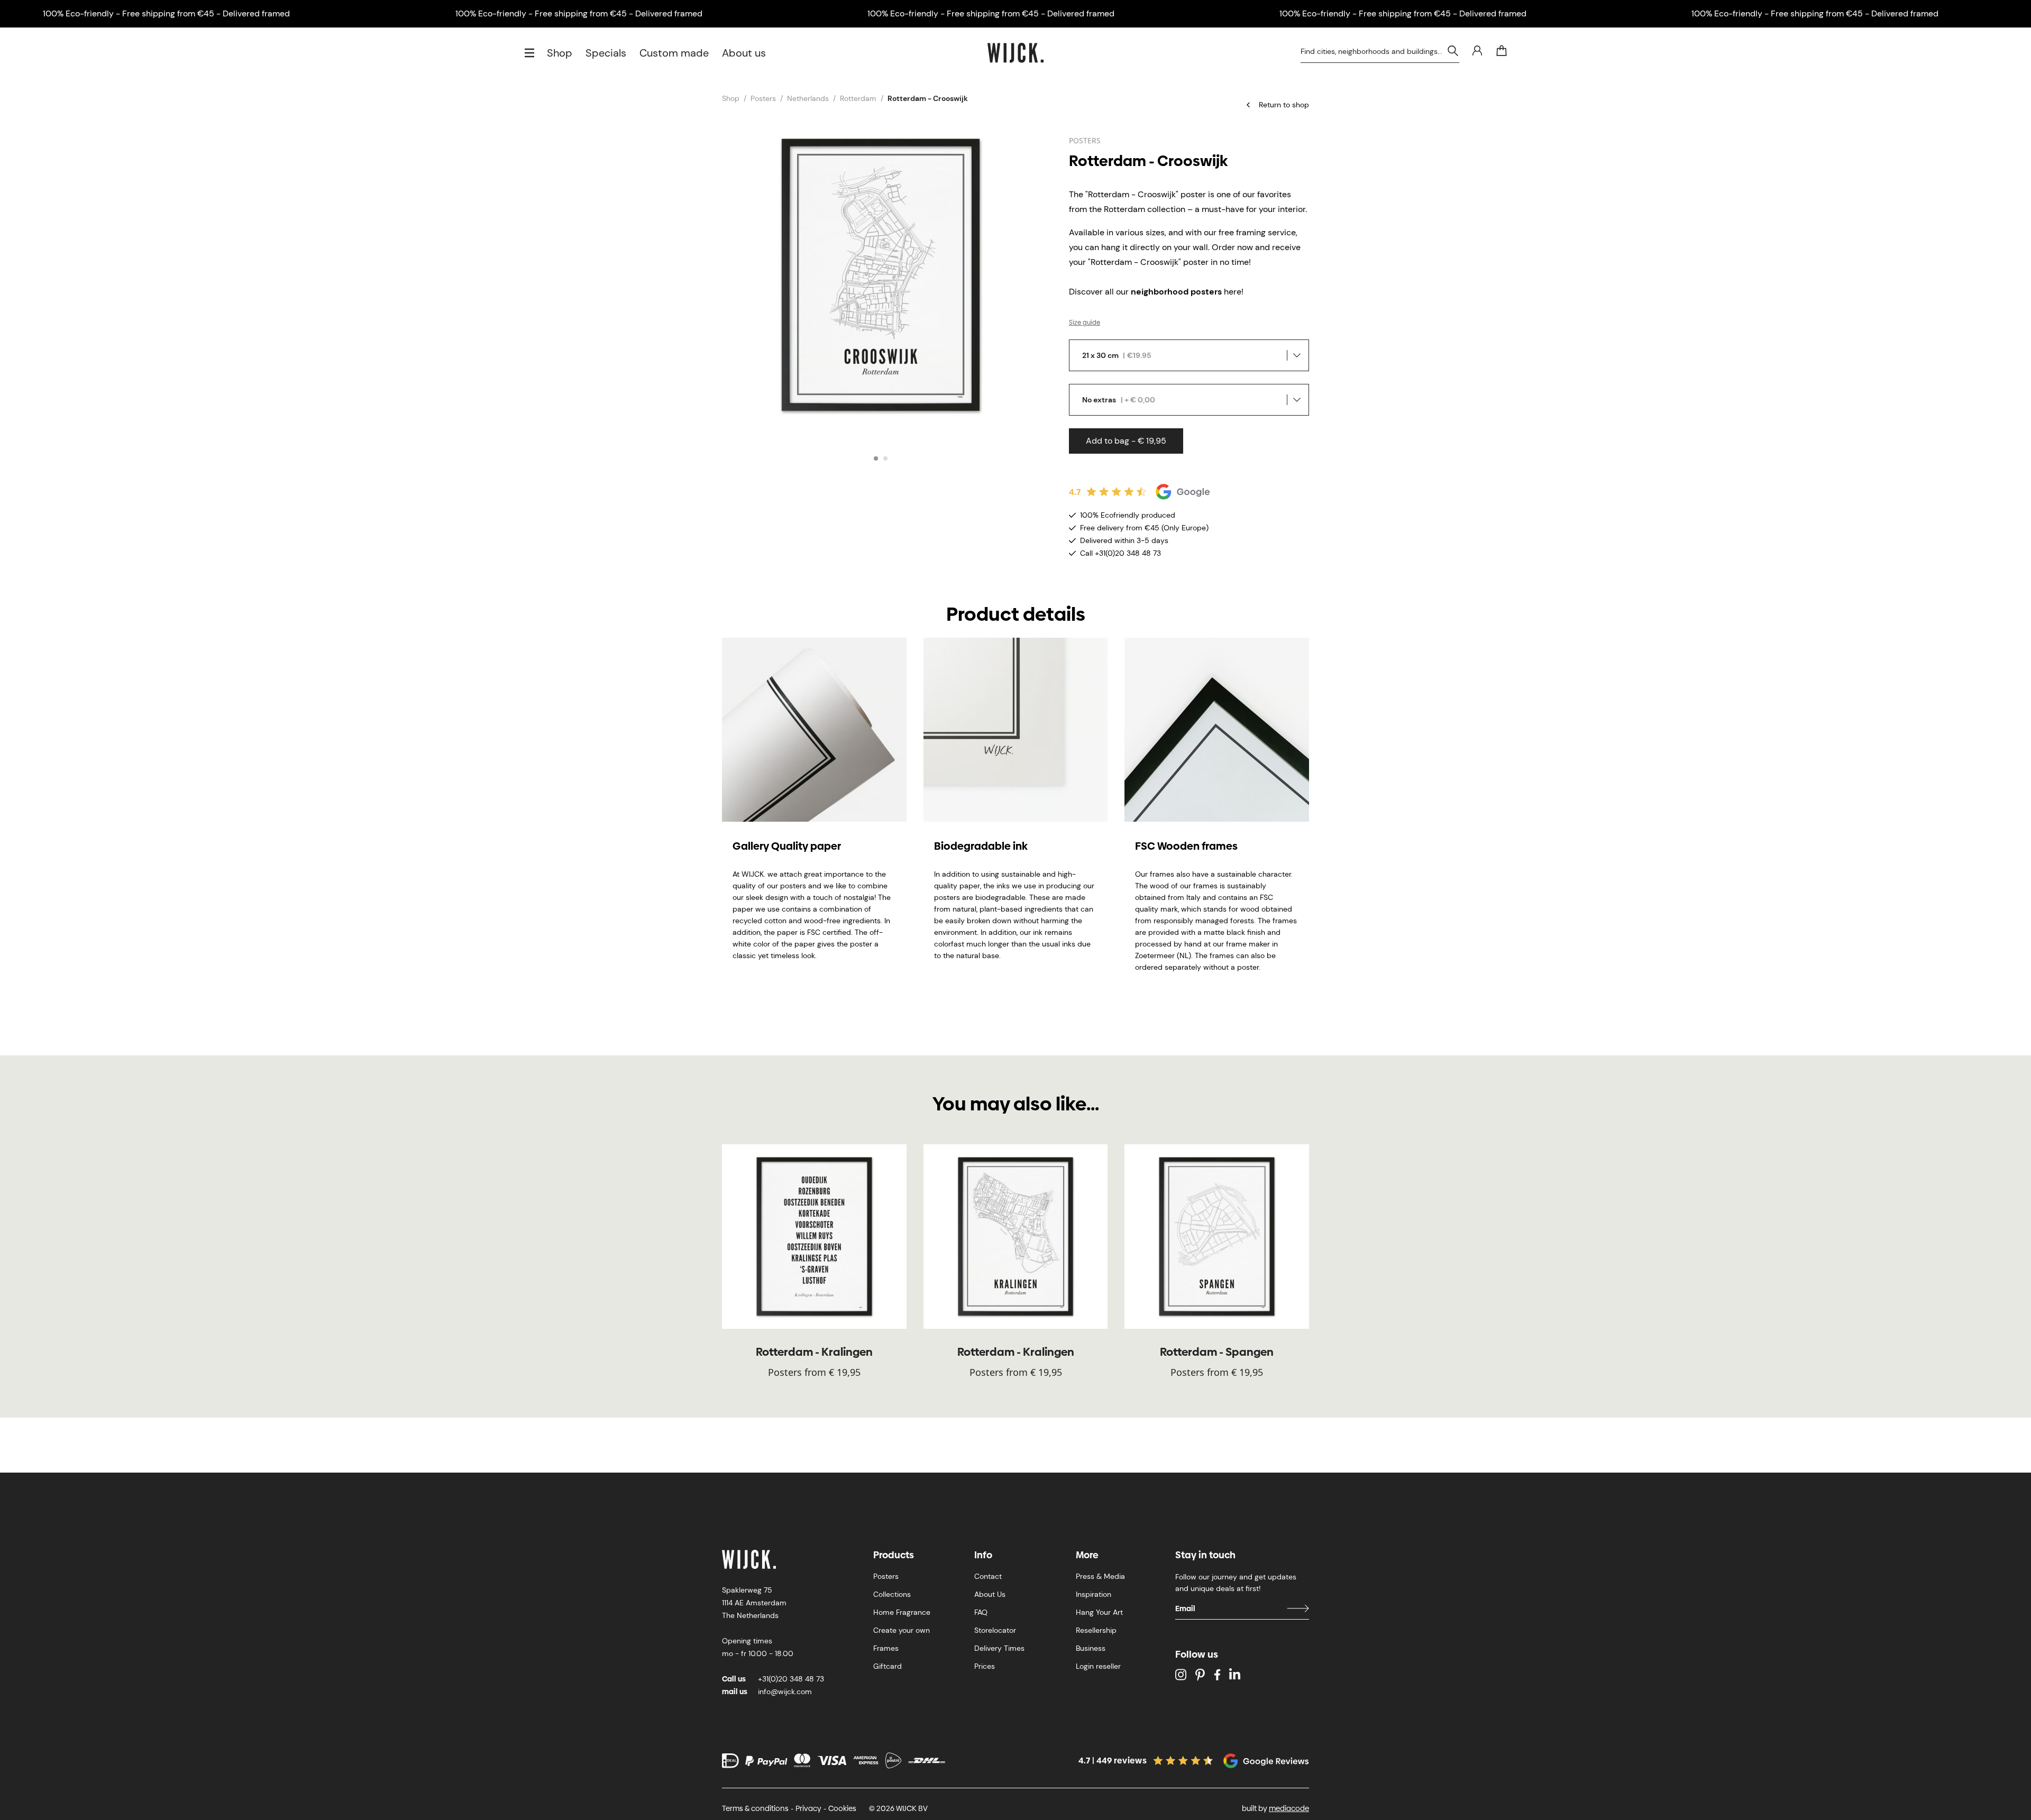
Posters (763, 98)
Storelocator (995, 1630)
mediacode (1289, 1808)
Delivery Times (999, 1648)
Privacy (808, 1808)
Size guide (1085, 323)
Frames (886, 1648)
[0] (1502, 51)
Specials (606, 53)
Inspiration (1094, 1594)
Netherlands (808, 98)
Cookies (842, 1808)
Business (1091, 1648)
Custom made (674, 53)
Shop (560, 53)
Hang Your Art (1099, 1612)
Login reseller (1098, 1666)
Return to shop (1284, 105)
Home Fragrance (902, 1612)
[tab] (876, 458)
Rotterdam (858, 98)
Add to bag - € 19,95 (1126, 441)
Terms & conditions (755, 1808)
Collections (892, 1594)
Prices (985, 1666)
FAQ (981, 1612)
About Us (990, 1594)
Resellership (1096, 1630)
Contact (988, 1576)
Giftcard (888, 1666)
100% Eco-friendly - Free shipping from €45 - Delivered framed (166, 13)
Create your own (902, 1630)
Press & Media (1100, 1576)
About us (744, 53)
